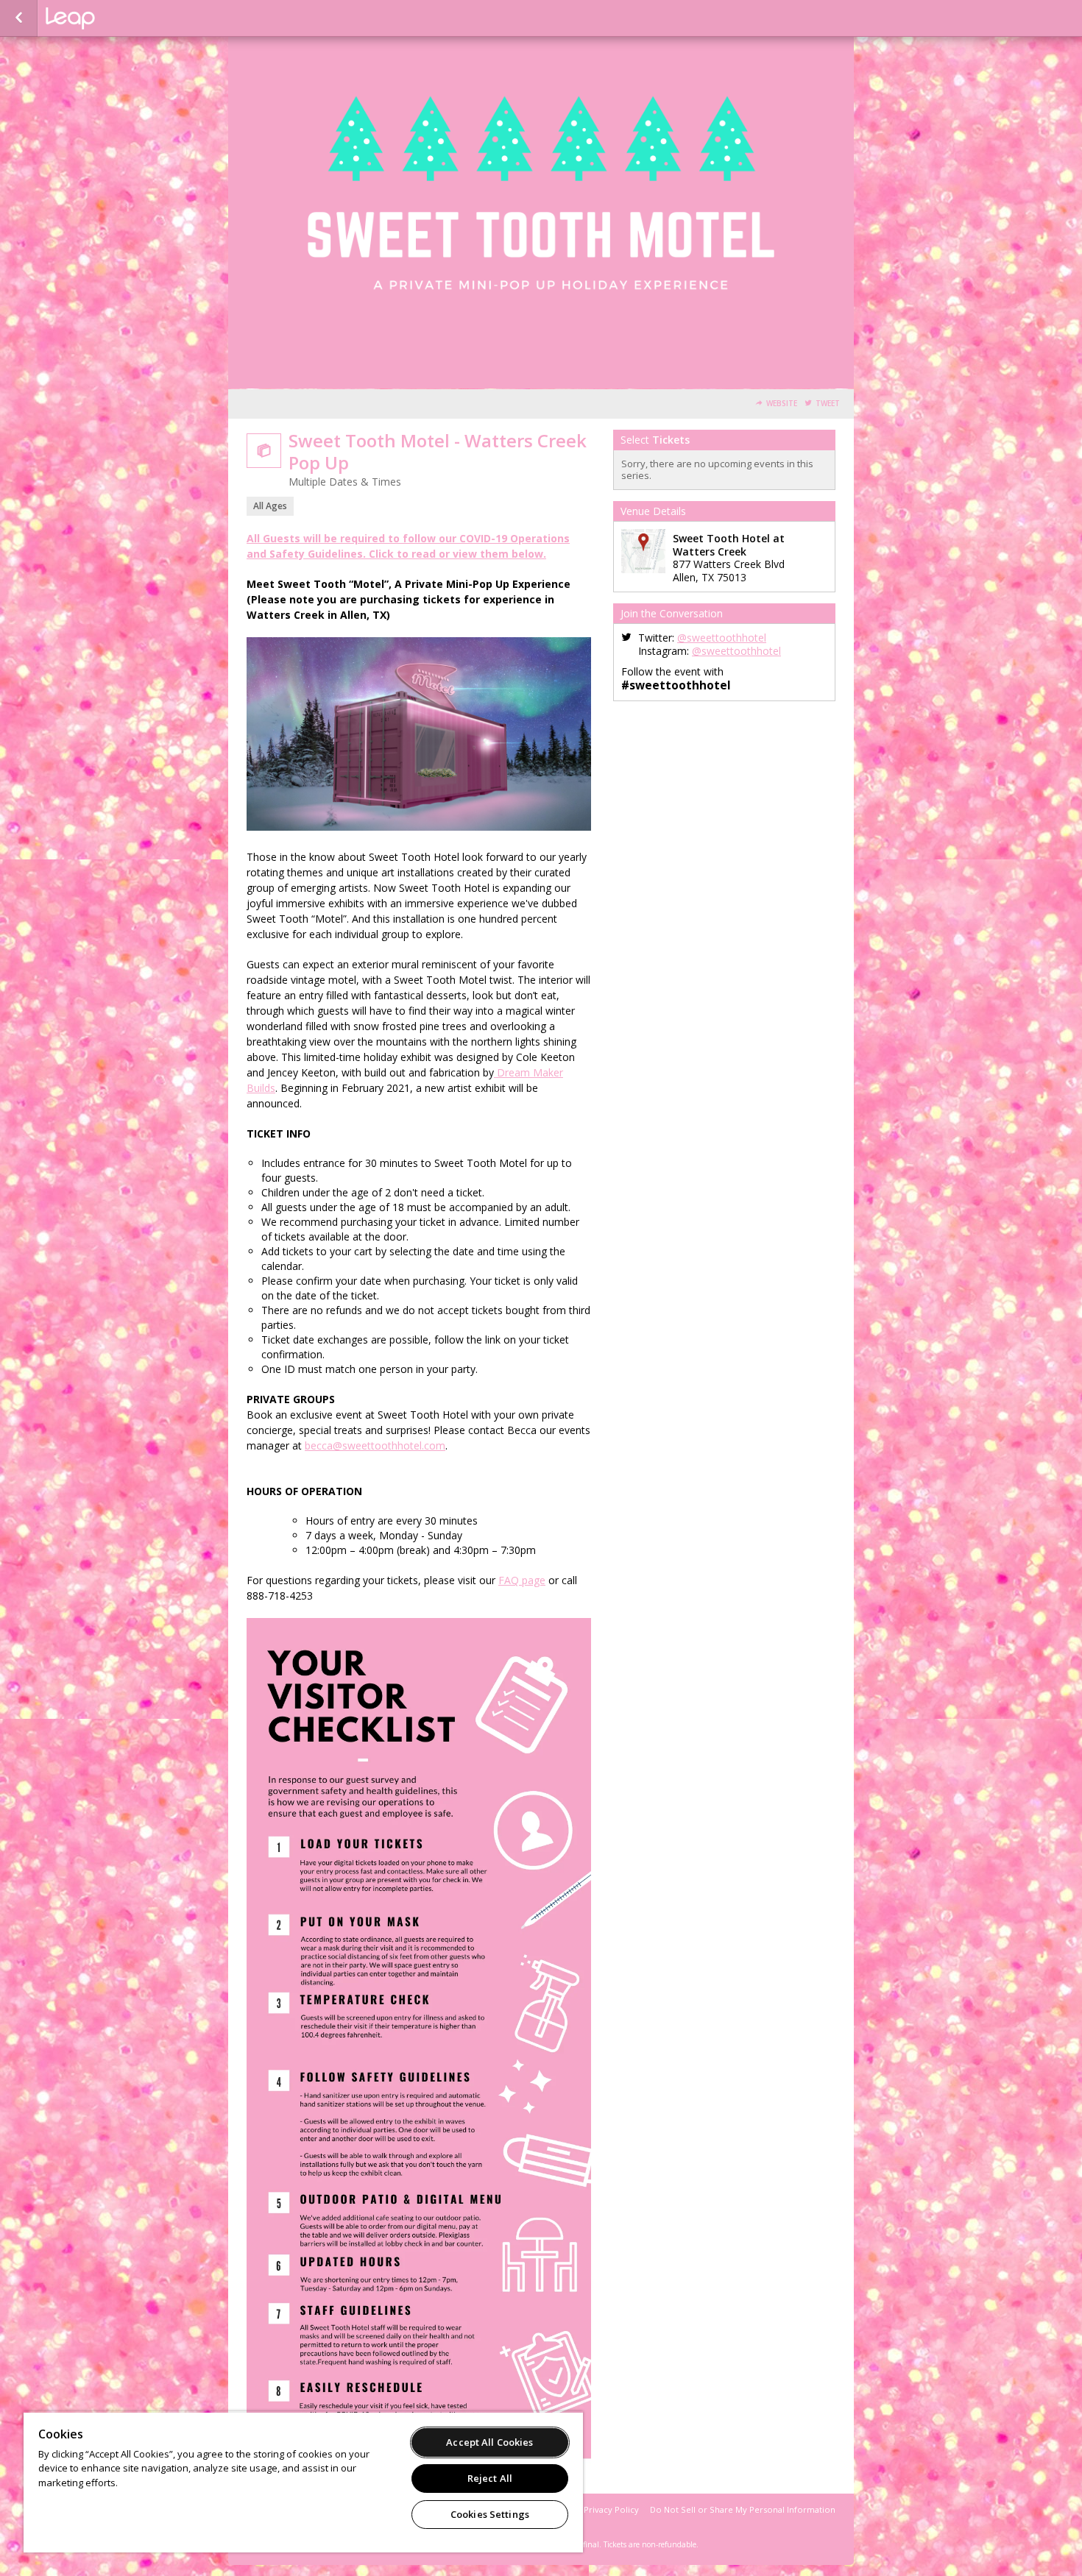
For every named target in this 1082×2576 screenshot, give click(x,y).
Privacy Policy (611, 2509)
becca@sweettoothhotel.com (375, 1445)
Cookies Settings (490, 2514)
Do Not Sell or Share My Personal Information (743, 2509)
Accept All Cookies (489, 2442)
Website (782, 404)
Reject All (490, 2478)
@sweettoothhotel (722, 638)
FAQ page (522, 1580)
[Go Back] (19, 18)
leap (119, 18)
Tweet (828, 404)
